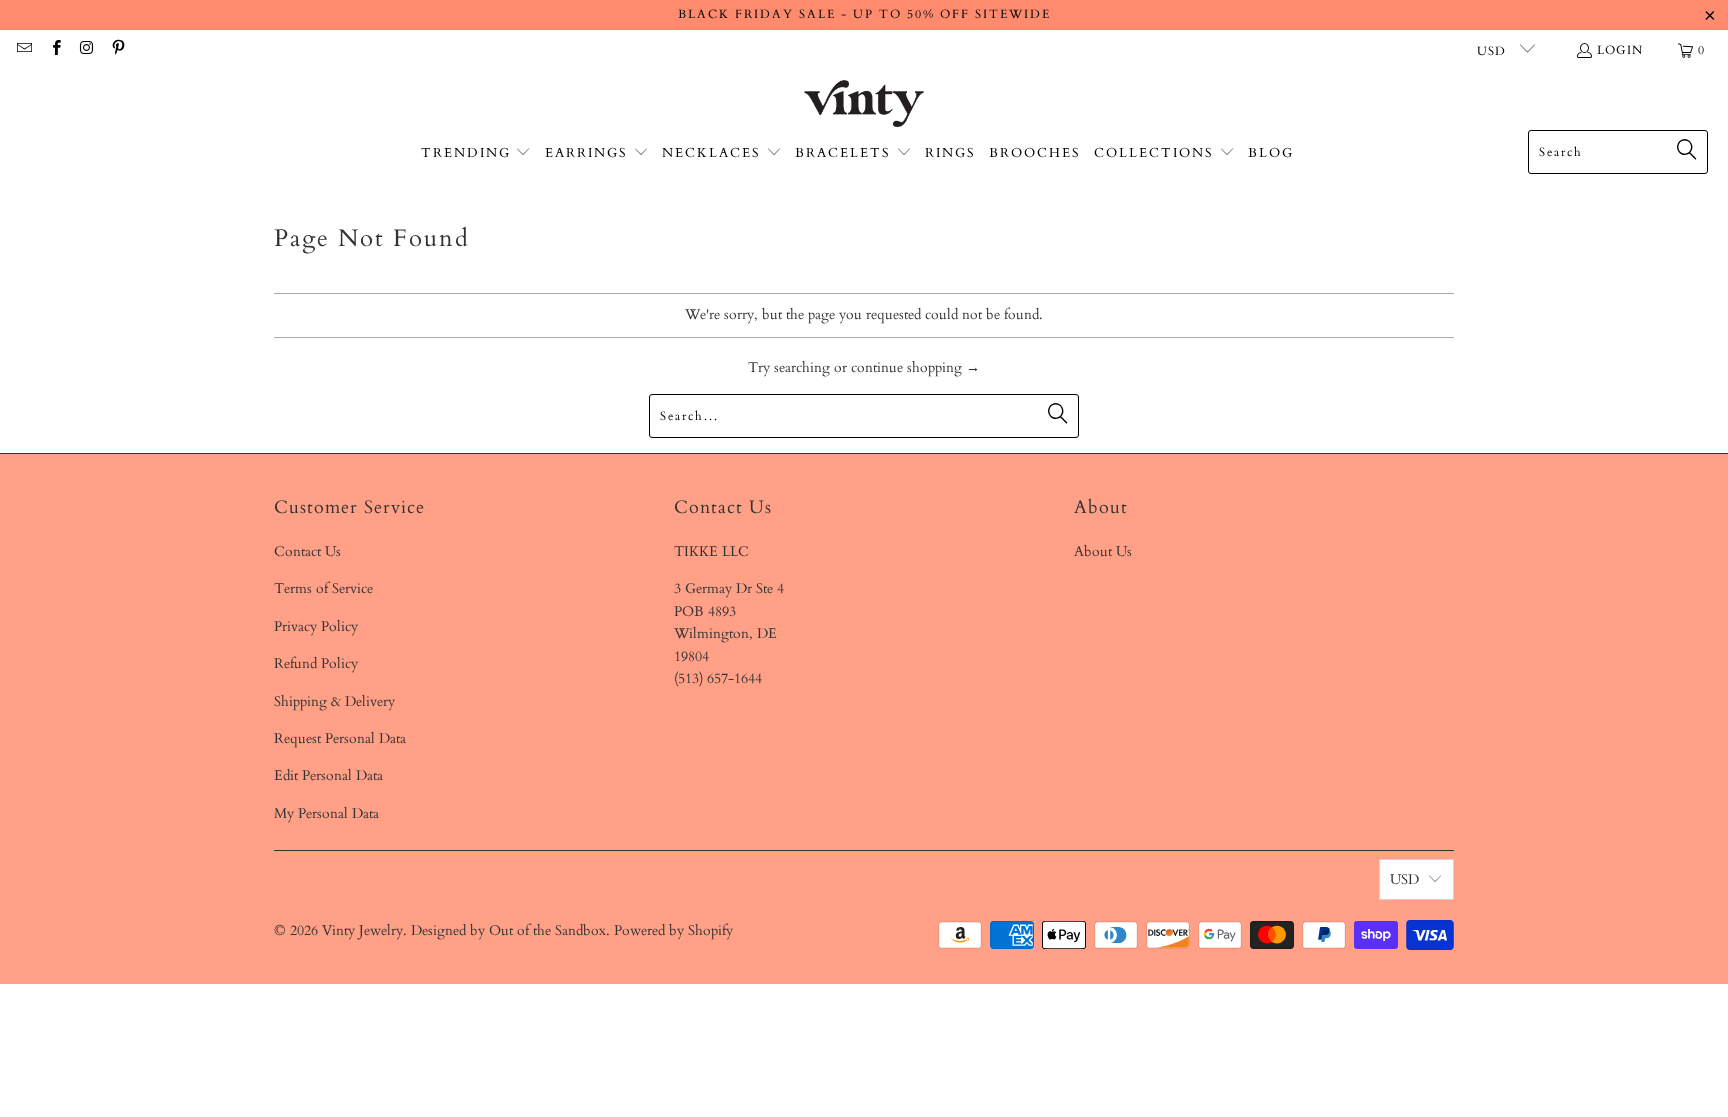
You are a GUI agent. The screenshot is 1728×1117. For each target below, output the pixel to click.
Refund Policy (316, 663)
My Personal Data (326, 813)
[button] (476, 153)
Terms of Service (323, 588)
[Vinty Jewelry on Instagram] (86, 50)
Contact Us (307, 551)
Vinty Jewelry (362, 930)
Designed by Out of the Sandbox (508, 930)
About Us (1103, 551)
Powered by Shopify (673, 930)
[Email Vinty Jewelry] (23, 50)
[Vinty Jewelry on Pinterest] (117, 50)
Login (1620, 50)
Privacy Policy (316, 626)
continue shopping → (915, 367)
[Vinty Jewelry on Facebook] (54, 50)
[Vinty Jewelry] (864, 105)
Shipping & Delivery (334, 701)
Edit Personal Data (328, 775)
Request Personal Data (340, 738)
